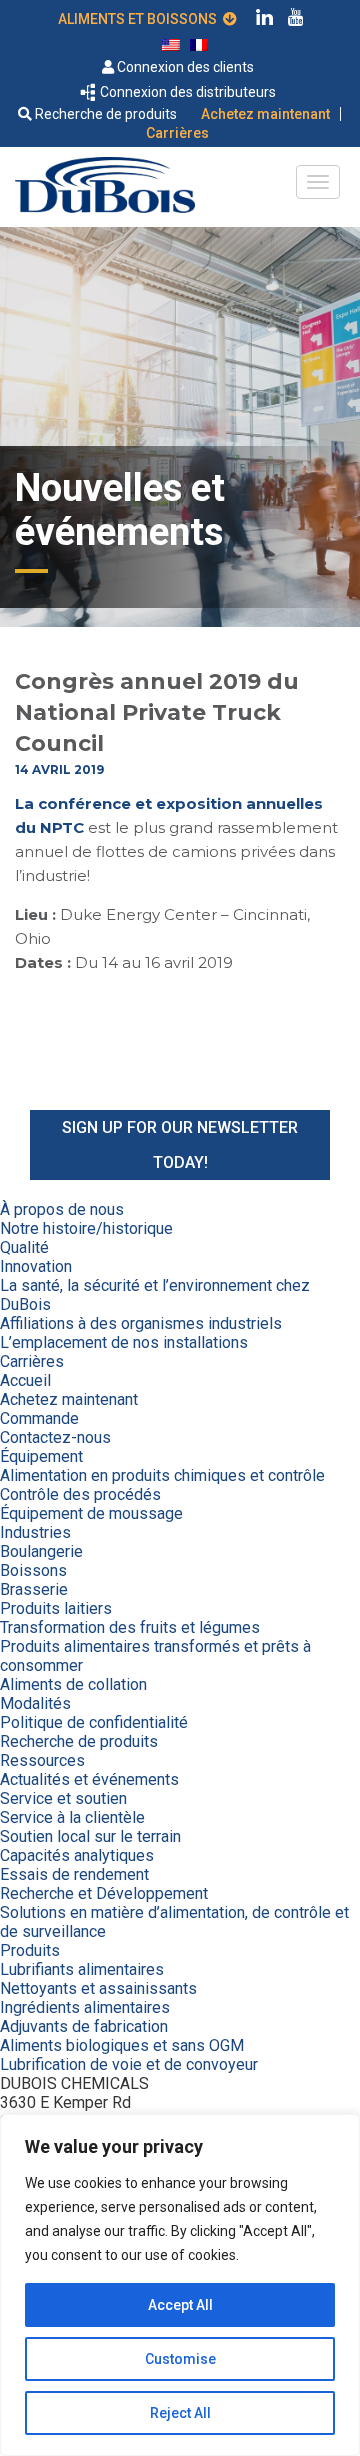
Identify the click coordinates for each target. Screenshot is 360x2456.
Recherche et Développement (104, 1893)
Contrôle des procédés (80, 1494)
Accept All (180, 2305)
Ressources (42, 1760)
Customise (180, 2359)
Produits (30, 1950)
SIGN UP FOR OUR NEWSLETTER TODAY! (180, 1145)
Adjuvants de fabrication (84, 2026)
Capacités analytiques (77, 1855)
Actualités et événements (89, 1779)
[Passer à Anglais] (171, 44)
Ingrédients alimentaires (85, 2007)
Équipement (41, 1456)
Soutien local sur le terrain (90, 1836)
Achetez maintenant (265, 114)
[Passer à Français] (199, 44)
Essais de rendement (74, 1874)
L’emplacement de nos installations (124, 1342)
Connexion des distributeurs (186, 92)
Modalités (35, 1703)
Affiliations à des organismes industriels (141, 1323)
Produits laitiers (56, 1608)
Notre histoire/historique (86, 1228)
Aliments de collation (73, 1684)
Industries (35, 1532)
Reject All (180, 2413)
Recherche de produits (104, 114)
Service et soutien (63, 1798)
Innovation (36, 1266)
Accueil (25, 1380)
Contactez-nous (55, 1437)
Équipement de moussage (91, 1513)
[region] (180, 2285)
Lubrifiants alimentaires (82, 1969)
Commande (39, 1418)
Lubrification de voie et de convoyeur (129, 2064)
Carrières (177, 133)
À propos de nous (62, 1209)
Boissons (33, 1570)
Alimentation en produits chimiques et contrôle (162, 1475)
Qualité (24, 1247)
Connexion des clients (184, 67)
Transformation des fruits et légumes (130, 1627)
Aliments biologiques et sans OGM (122, 2045)
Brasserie (34, 1589)
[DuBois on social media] (265, 20)
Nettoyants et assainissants (98, 1988)
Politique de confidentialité (94, 1722)
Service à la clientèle (72, 1817)
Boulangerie (41, 1551)
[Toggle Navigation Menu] (318, 182)
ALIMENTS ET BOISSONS (140, 19)
